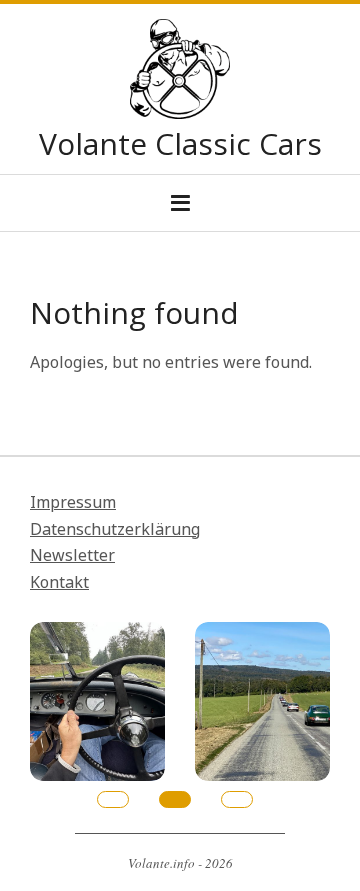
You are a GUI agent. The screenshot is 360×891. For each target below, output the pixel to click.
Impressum (73, 502)
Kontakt (59, 582)
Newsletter (72, 555)
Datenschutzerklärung (115, 529)
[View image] (97, 635)
